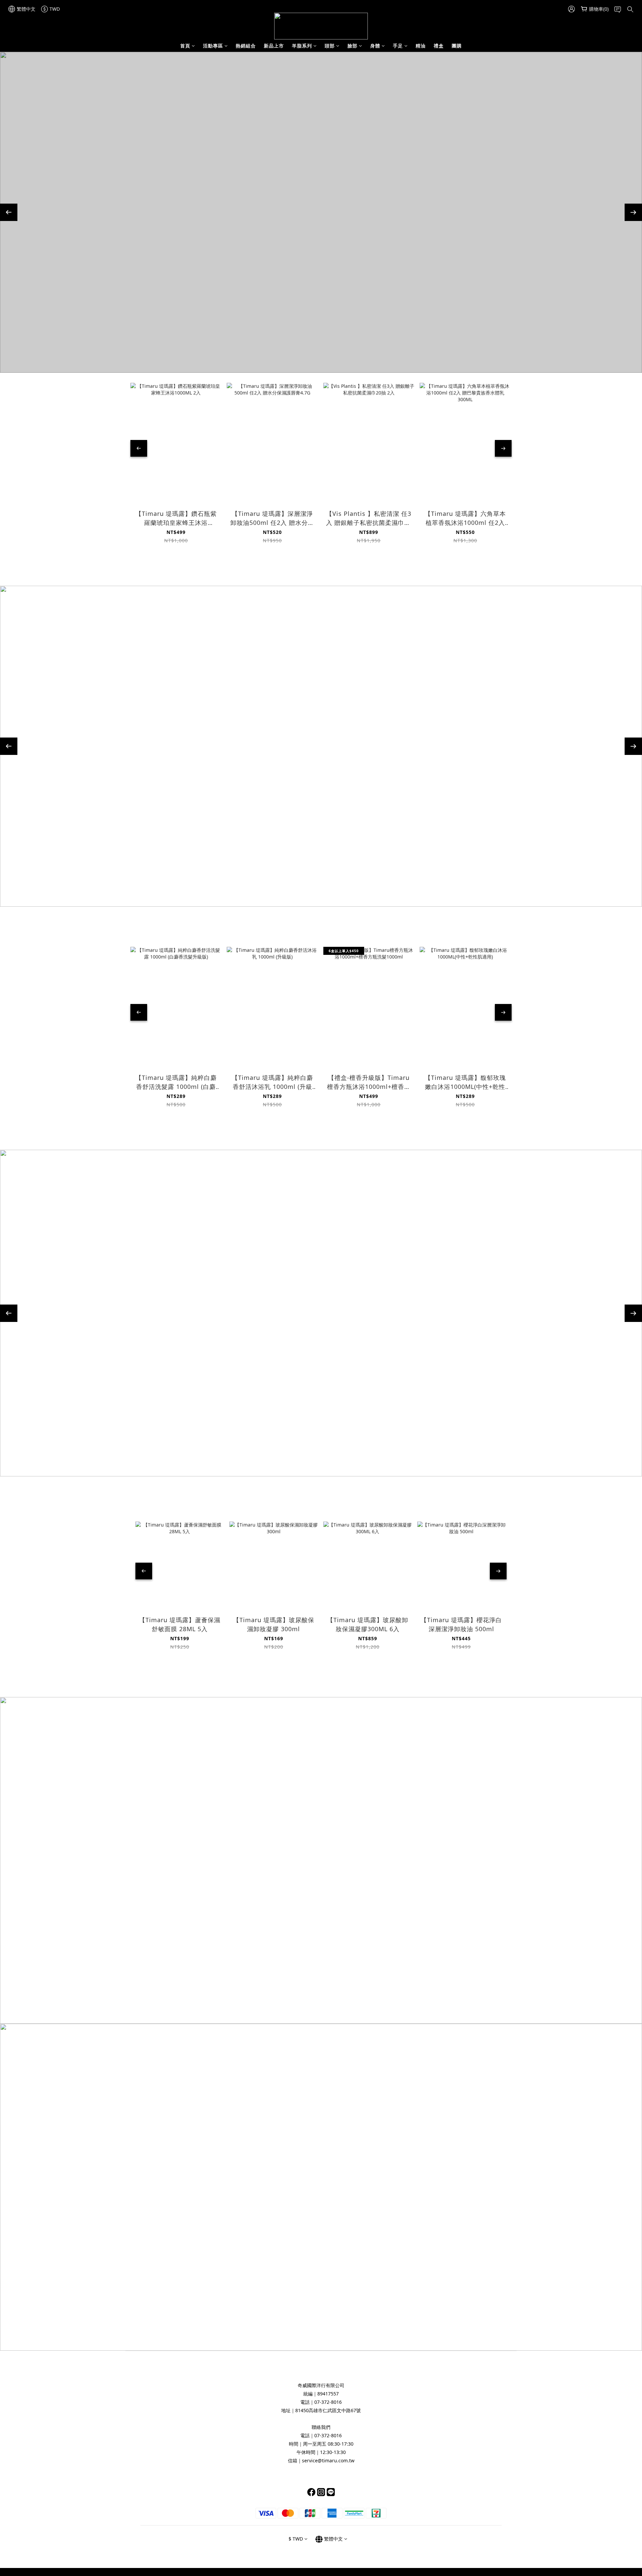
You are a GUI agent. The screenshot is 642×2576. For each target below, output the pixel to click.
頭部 (330, 46)
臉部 (352, 46)
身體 (375, 46)
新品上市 (274, 46)
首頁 (185, 46)
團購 (457, 46)
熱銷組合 (246, 46)
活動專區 (213, 46)
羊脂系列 (302, 46)
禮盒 (439, 46)
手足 (398, 46)
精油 (421, 46)
